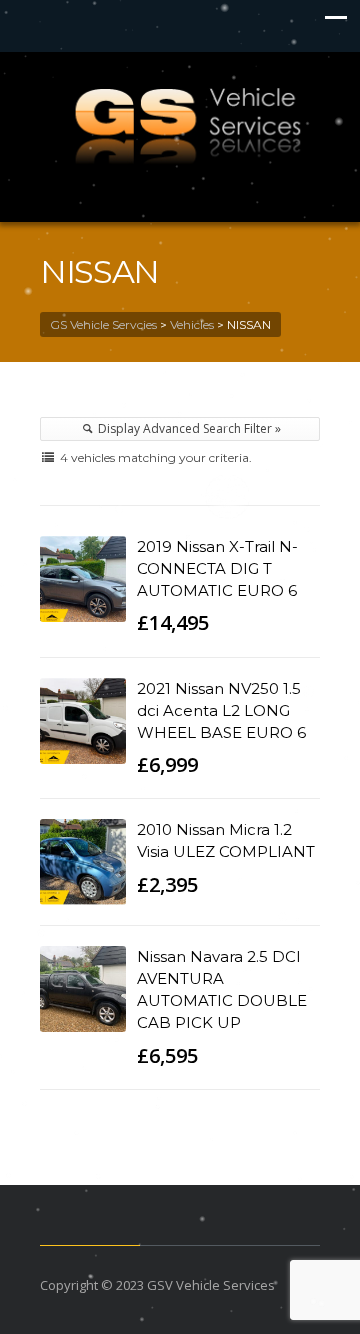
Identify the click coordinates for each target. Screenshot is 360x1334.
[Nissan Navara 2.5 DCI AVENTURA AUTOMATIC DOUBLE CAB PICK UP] (83, 989)
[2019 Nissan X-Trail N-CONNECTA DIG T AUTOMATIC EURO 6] (83, 579)
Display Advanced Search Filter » (188, 428)
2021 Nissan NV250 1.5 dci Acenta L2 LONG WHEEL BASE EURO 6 (221, 710)
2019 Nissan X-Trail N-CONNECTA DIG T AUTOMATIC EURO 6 (217, 568)
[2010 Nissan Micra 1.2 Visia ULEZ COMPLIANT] (83, 862)
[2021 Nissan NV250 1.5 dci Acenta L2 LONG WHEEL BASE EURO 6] (83, 721)
